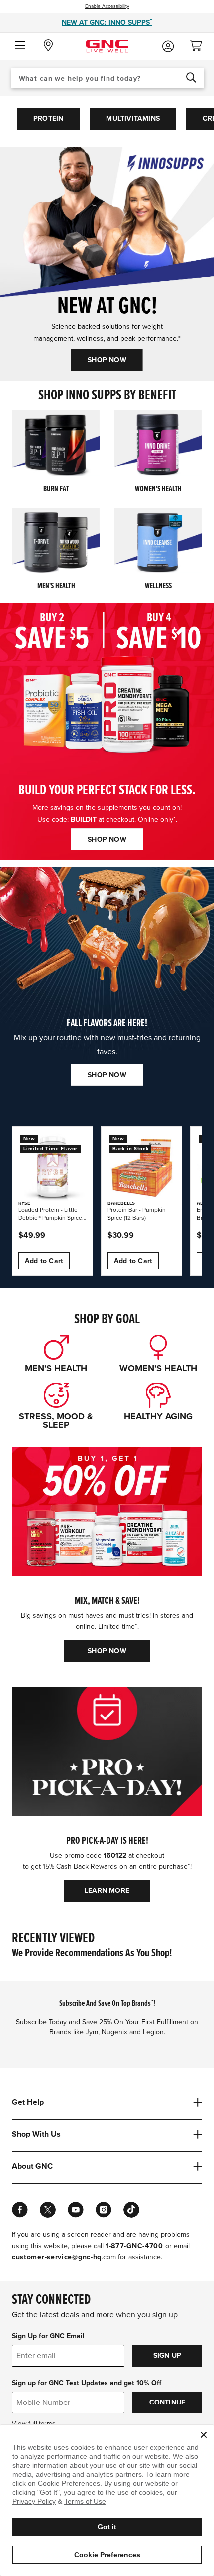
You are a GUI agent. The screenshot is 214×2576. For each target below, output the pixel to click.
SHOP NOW (107, 360)
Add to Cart (44, 1261)
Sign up (167, 2355)
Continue (167, 2402)
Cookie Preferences (107, 2555)
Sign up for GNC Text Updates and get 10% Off (87, 2383)
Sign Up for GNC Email (48, 2336)
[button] (20, 46)
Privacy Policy (34, 2501)
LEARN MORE (107, 1891)
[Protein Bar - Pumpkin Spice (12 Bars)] (142, 1167)
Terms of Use (85, 2501)
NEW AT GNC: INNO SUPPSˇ (107, 23)
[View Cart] (200, 43)
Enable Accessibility (107, 6)
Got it (107, 2527)
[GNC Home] (107, 46)
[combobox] (107, 78)
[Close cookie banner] (204, 2435)
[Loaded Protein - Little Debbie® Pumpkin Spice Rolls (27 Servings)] (53, 1167)
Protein (48, 118)
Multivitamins (133, 118)
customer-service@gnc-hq (57, 2257)
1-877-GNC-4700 (134, 2246)
